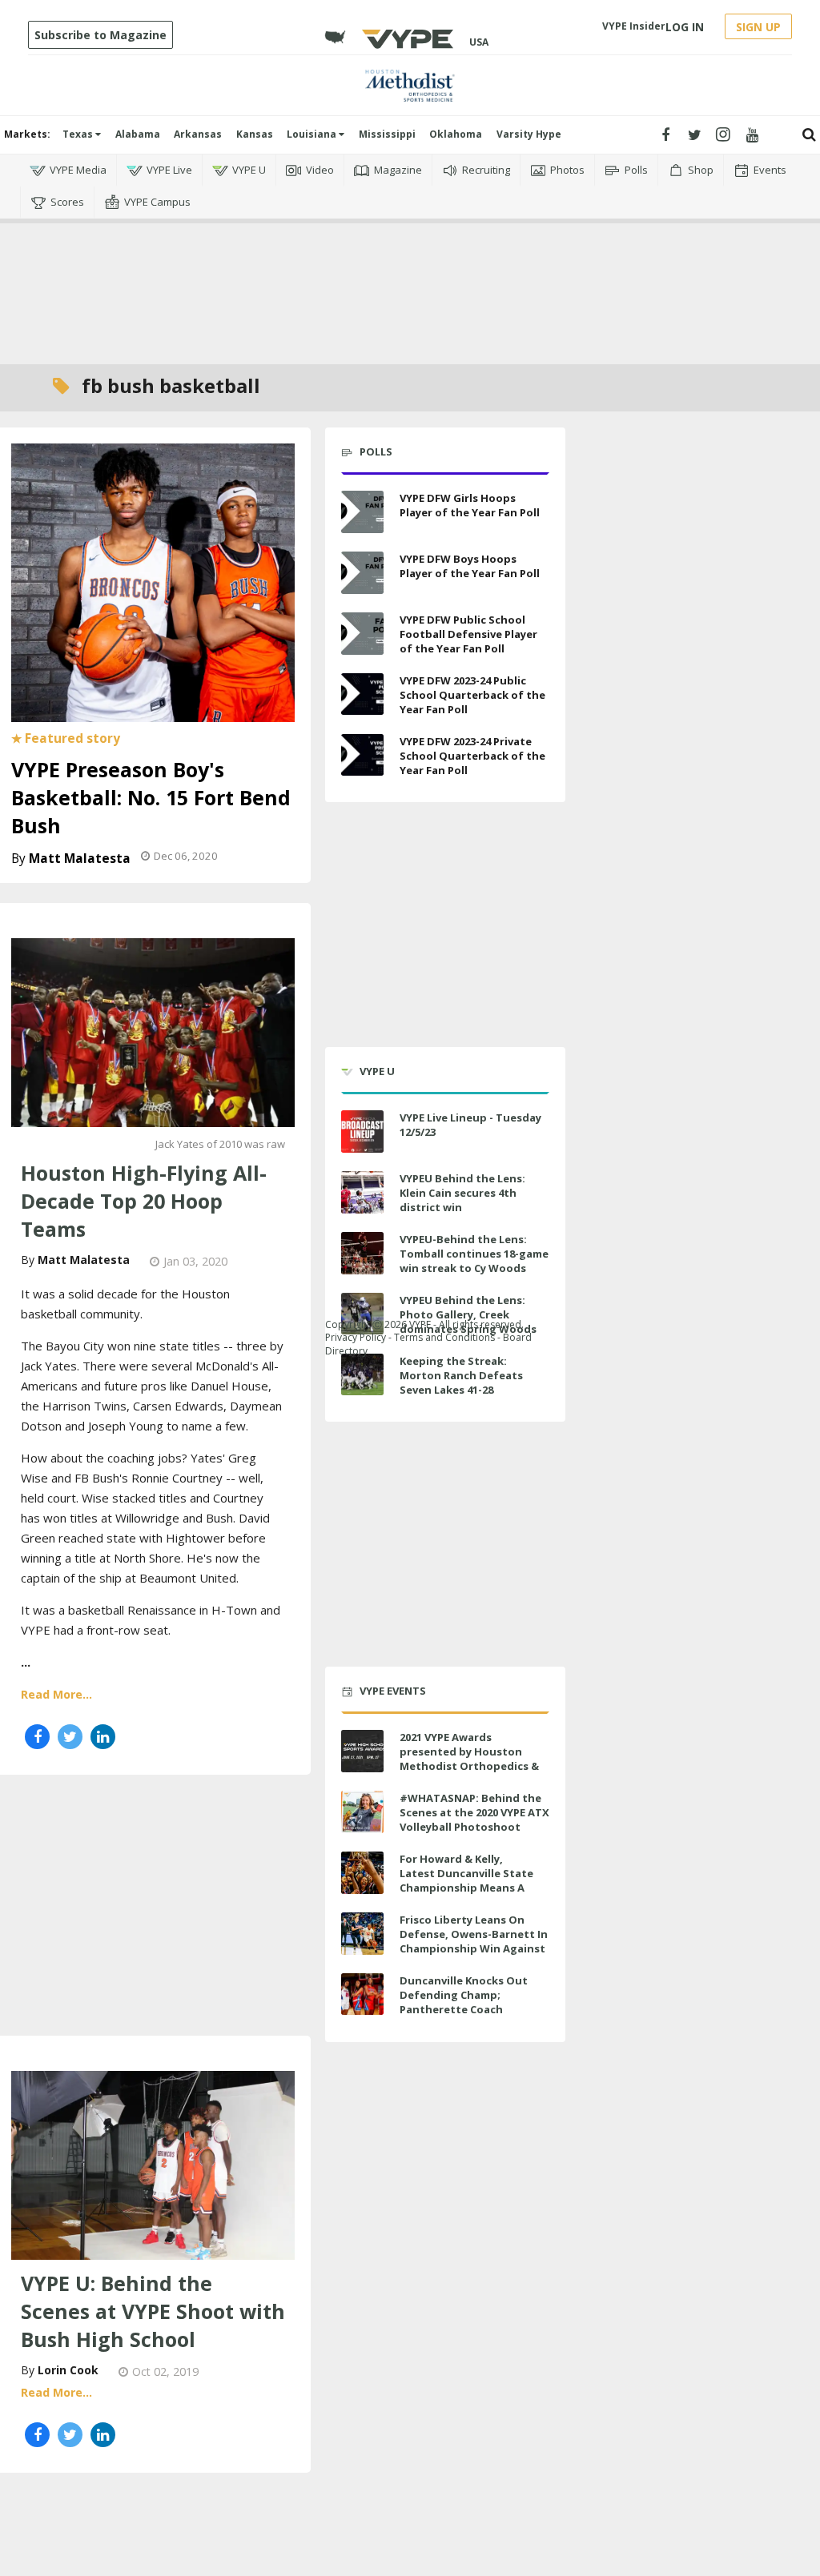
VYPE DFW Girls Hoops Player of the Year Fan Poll (470, 505)
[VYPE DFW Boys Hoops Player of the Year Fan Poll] (362, 573)
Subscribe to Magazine (100, 35)
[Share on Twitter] (70, 1737)
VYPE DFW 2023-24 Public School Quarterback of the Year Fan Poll (472, 695)
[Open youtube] (752, 135)
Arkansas (198, 134)
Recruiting (486, 170)
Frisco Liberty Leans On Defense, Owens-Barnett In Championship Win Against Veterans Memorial (474, 1942)
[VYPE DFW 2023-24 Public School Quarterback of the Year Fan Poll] (362, 694)
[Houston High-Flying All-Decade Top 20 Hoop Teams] (153, 1031)
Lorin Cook (68, 2370)
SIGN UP (758, 27)
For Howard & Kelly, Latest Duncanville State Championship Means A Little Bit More (466, 1881)
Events (770, 170)
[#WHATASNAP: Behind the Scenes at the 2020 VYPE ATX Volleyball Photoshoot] (362, 1812)
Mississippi (387, 134)
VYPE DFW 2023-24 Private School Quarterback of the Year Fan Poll (472, 756)
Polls (636, 170)
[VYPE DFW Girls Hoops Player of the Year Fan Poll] (362, 512)
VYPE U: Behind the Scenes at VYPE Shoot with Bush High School (153, 2311)
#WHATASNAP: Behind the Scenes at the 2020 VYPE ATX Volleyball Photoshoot (474, 1812)
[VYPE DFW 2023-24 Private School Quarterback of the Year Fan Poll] (362, 755)
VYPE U (249, 170)
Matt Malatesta (80, 859)
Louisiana (313, 134)
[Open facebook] (666, 135)
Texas (79, 134)
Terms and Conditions (444, 1337)
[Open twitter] (695, 135)
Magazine (398, 170)
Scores (67, 202)
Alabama (138, 134)
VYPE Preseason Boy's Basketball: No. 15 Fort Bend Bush (151, 797)
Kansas (255, 134)
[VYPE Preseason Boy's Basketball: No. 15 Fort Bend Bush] (153, 581)
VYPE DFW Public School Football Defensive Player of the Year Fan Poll (468, 634)
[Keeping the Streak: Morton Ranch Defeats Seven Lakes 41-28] (362, 1375)
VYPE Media (78, 170)
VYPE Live (169, 170)
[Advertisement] (410, 291)
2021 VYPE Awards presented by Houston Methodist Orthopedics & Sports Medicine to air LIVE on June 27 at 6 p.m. (471, 1766)
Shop (701, 170)
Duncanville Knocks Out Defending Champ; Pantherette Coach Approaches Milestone (464, 2002)
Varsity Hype (529, 134)
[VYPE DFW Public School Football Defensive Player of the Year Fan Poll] (362, 634)
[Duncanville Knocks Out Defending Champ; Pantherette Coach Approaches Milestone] (362, 1994)
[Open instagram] (724, 135)
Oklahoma (456, 134)
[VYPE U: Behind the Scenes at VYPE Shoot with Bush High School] (153, 2164)
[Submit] (809, 135)
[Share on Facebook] (37, 1737)
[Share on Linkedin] (103, 1737)
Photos (567, 170)
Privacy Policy (356, 1337)
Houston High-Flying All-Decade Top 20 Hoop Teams (144, 1201)
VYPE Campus (157, 202)
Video (320, 170)
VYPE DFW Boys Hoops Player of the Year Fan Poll (470, 566)
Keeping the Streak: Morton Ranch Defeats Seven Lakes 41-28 (461, 1375)
